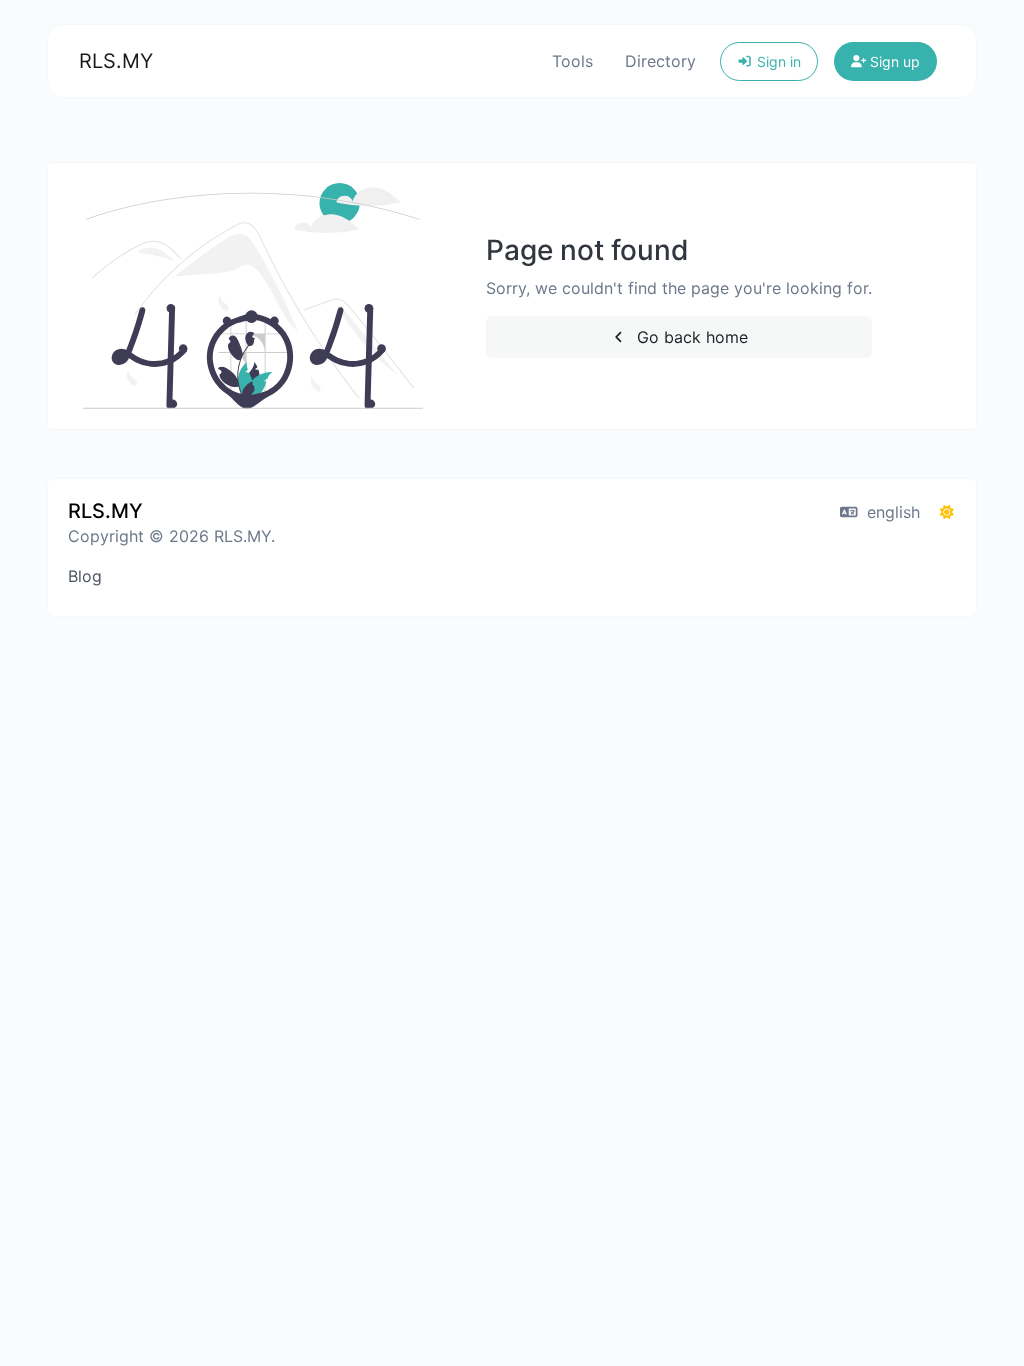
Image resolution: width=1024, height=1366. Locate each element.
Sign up (893, 61)
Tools (572, 61)
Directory (660, 61)
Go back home (690, 337)
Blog (85, 576)
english (891, 512)
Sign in (777, 61)
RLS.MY (116, 61)
